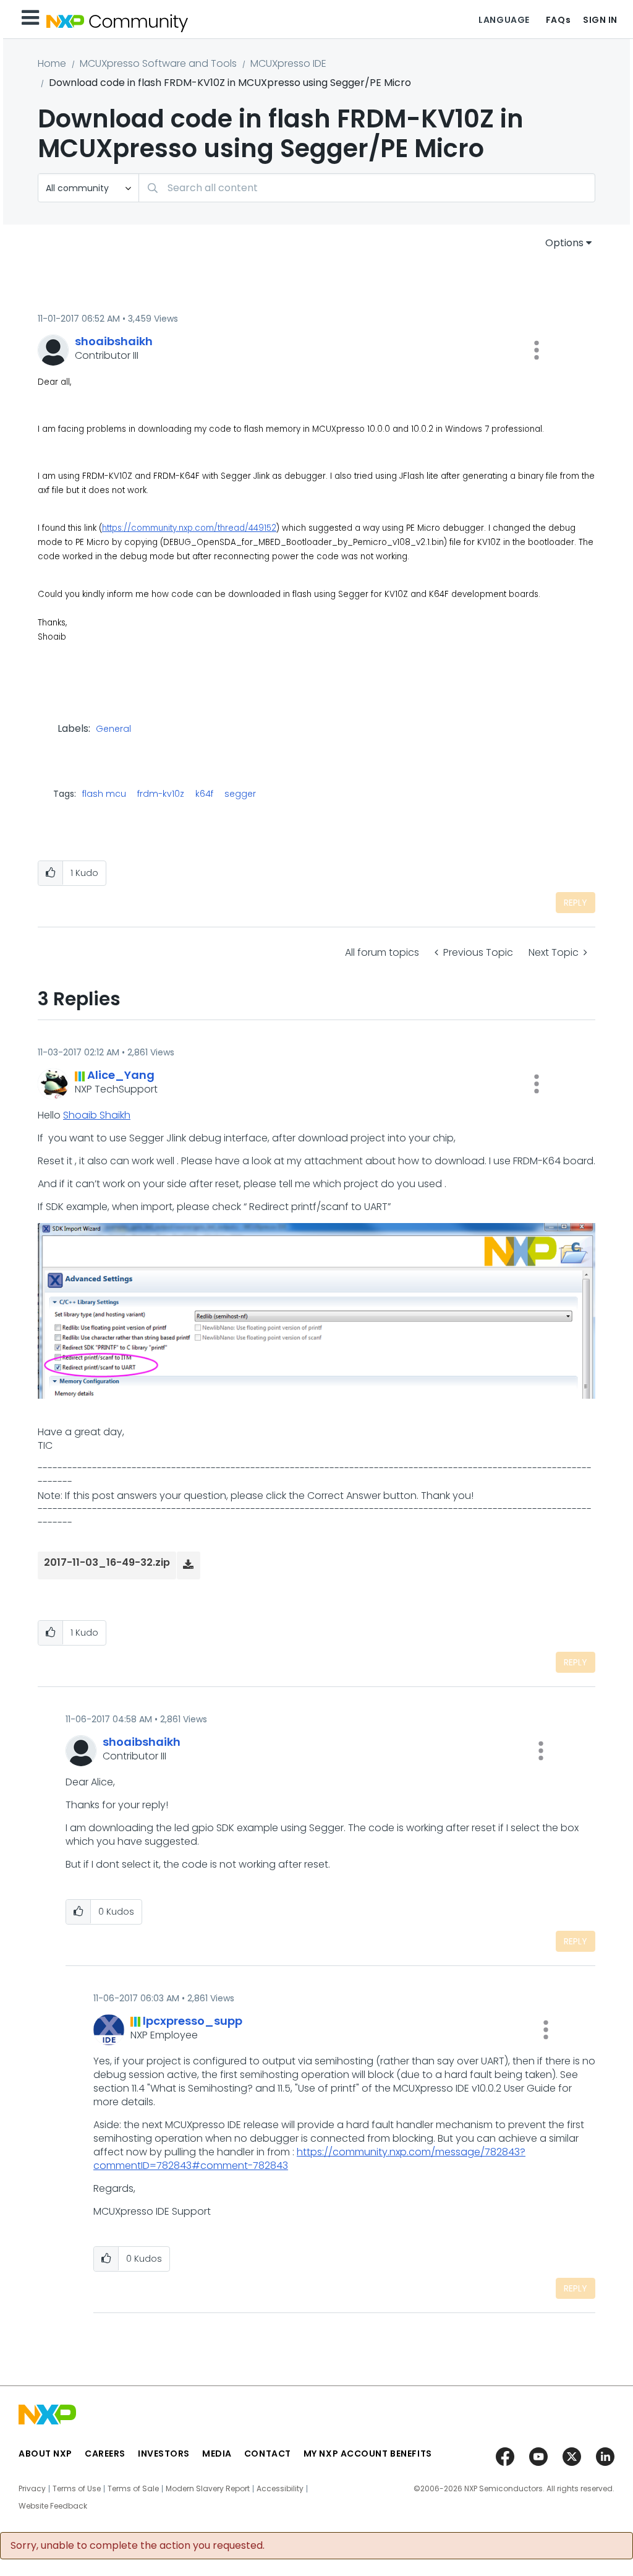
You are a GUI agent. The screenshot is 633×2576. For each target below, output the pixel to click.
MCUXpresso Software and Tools (158, 63)
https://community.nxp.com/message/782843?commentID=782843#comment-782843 (309, 2159)
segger (240, 794)
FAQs (558, 20)
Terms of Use (77, 2489)
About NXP (45, 2454)
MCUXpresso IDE (288, 63)
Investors (164, 2454)
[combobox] (367, 188)
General (113, 729)
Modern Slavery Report (208, 2489)
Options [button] (564, 243)
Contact (268, 2454)
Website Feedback (53, 2506)
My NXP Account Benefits (368, 2454)
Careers (105, 2454)
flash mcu (104, 794)
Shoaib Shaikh (97, 1115)
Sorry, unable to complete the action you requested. (138, 2546)
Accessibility (280, 2489)
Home (52, 63)
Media (217, 2454)
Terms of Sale (133, 2489)
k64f (204, 794)
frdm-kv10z (161, 794)
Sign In (600, 20)
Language (504, 20)
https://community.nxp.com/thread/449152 (189, 528)
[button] (537, 350)
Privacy (32, 2489)
